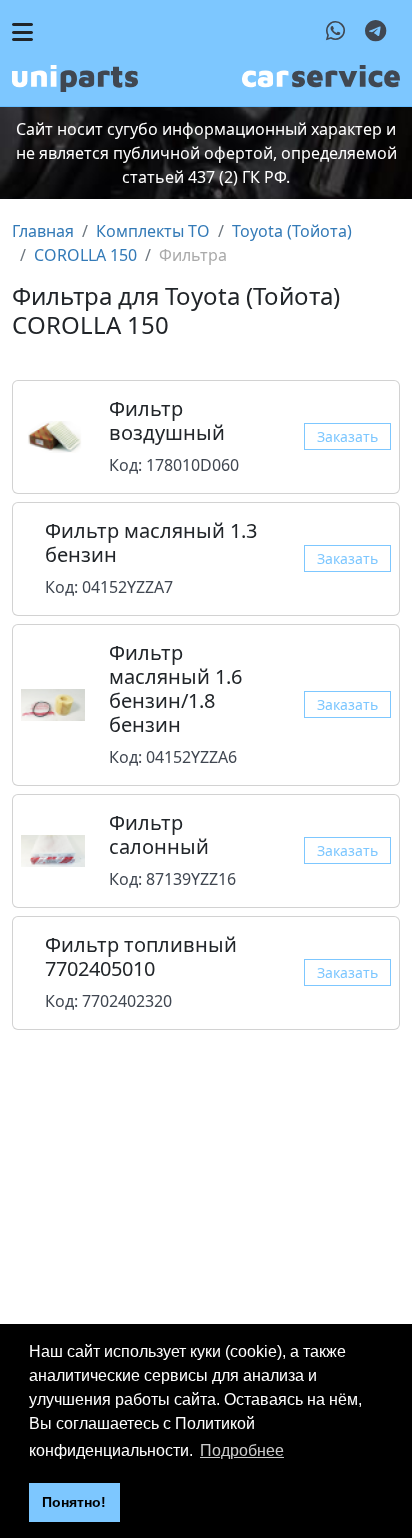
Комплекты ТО (153, 231)
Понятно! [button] (74, 1502)
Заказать (347, 436)
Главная (43, 231)
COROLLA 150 (85, 255)
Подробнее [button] (242, 1450)
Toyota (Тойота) (292, 231)
